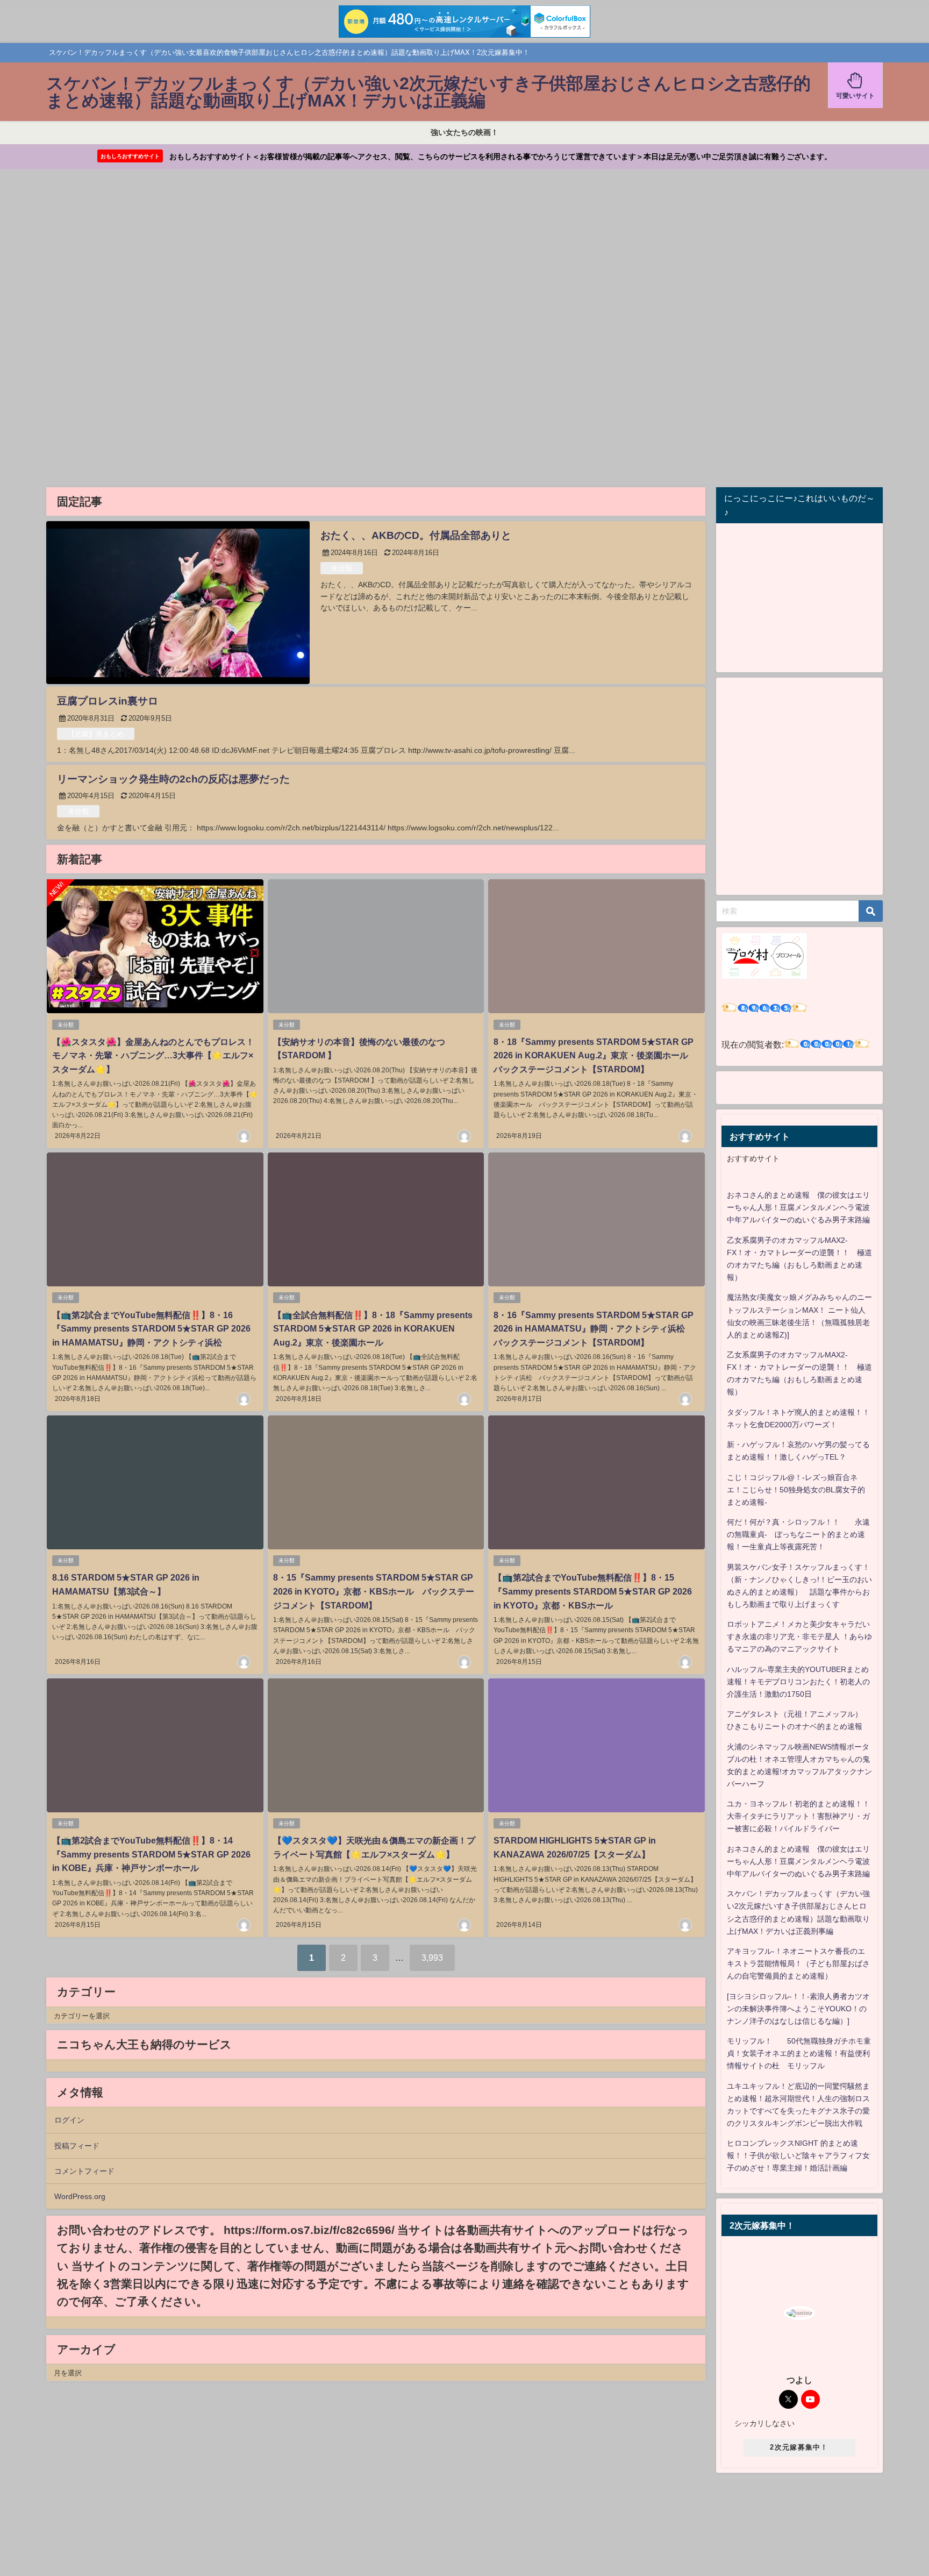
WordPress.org (80, 2196)
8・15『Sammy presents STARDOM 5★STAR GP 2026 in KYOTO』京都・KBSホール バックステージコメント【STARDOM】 (374, 1591)
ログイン (69, 2120)
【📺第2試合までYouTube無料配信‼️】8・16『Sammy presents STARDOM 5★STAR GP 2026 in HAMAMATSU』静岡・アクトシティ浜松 (151, 1329)
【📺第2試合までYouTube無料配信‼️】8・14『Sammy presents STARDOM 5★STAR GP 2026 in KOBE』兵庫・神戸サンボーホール (151, 1854)
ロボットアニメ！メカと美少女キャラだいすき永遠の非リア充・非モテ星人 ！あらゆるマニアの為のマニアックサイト (799, 1636)
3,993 (432, 1958)
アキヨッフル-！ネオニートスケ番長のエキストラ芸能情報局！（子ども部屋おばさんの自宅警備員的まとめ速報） (798, 1963)
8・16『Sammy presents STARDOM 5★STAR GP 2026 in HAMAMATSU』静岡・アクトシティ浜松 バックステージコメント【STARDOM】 (594, 1329)
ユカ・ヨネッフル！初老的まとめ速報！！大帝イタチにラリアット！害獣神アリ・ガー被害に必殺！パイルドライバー (798, 1816)
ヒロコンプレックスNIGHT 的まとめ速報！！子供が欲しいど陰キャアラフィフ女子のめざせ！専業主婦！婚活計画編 (798, 2155)
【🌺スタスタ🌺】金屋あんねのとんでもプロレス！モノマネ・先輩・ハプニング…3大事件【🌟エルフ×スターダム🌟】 (153, 1055)
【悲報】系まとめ (96, 734)
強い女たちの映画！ (464, 132)
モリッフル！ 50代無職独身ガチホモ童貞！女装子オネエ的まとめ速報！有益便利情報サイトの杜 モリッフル (799, 2053)
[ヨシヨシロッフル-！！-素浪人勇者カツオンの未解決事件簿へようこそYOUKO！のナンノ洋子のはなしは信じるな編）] (798, 2009)
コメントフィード (84, 2171)
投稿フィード (77, 2146)
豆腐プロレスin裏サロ (108, 701)
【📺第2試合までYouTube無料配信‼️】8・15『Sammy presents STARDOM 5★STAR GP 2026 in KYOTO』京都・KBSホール (593, 1591)
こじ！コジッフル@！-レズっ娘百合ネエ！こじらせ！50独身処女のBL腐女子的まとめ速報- (796, 1490)
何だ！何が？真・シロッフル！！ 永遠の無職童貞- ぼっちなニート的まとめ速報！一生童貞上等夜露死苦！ (798, 1534)
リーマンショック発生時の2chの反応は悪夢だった (173, 779)
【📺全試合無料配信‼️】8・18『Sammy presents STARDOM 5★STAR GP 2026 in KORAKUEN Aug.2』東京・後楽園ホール (373, 1329)
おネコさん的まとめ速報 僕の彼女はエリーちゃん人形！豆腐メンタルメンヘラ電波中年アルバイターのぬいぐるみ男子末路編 (798, 1207)
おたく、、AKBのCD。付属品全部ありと (416, 535)
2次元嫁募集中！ (799, 2447)
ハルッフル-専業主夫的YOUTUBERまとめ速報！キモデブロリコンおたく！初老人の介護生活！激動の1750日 (798, 1682)
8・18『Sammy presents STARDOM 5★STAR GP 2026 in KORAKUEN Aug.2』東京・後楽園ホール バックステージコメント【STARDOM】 (595, 1055)
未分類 (342, 568)
